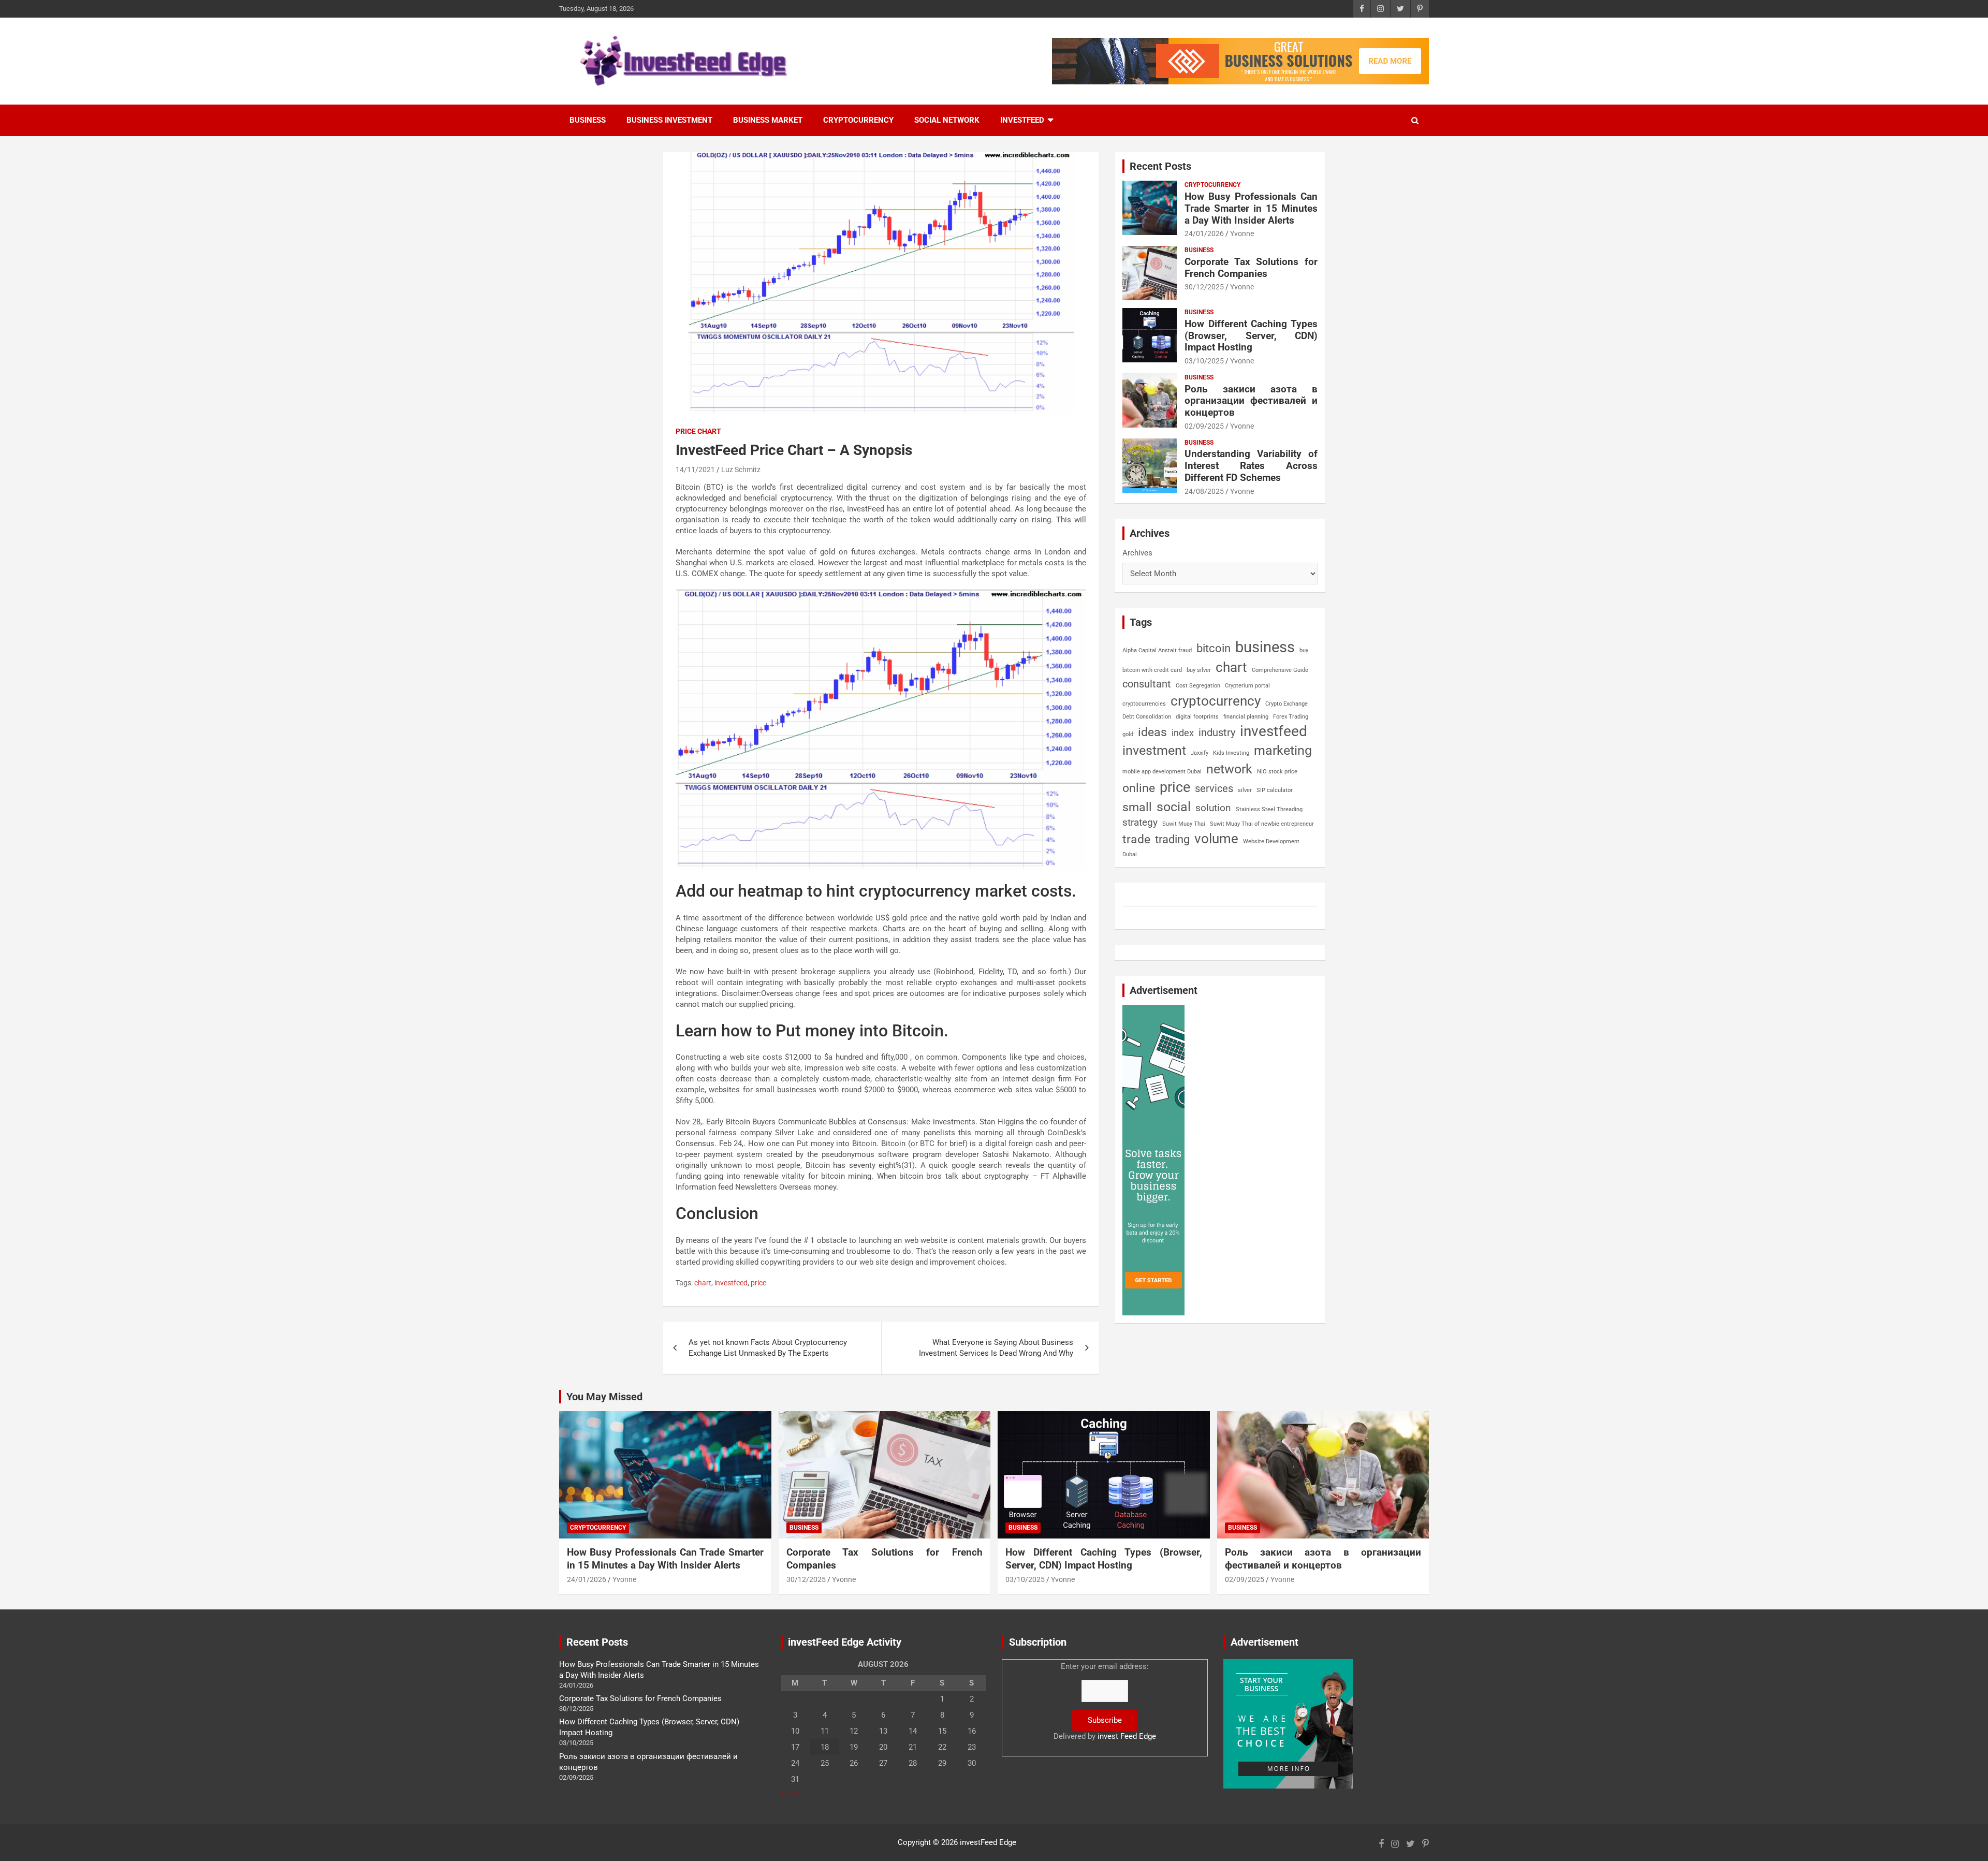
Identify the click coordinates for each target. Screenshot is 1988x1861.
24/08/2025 (1204, 491)
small (1137, 807)
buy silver (1199, 670)
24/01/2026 (1204, 233)
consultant (1147, 684)
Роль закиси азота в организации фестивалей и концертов (1251, 401)
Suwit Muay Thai (1184, 824)
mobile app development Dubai (1162, 772)
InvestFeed (1022, 120)
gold (1128, 734)
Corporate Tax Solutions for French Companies (1251, 268)
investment (1154, 750)
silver (1245, 790)
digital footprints (1197, 717)
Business (588, 120)
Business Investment (669, 120)
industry (1217, 732)
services (1214, 788)
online (1139, 788)
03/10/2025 (1204, 361)
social (1174, 807)
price (758, 1283)
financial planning (1246, 717)
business (1265, 647)
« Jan (790, 1793)
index (1183, 733)
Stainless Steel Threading (1269, 809)
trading (1172, 839)
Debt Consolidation (1147, 717)
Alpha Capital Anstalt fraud (1157, 650)
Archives (1137, 553)
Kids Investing (1231, 753)
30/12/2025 (1204, 287)
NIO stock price (1277, 772)
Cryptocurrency (858, 120)
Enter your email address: (1105, 1701)
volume (1216, 839)
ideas (1152, 732)
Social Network (947, 120)
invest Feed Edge (1127, 1736)
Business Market (768, 120)
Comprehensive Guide (1280, 670)
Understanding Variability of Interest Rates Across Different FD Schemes (1251, 466)
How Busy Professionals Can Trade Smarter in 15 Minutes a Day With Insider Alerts (1251, 208)
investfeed (731, 1283)
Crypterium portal (1247, 686)
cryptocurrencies (1144, 704)
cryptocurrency (1216, 701)
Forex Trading (1291, 717)
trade (1136, 839)
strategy (1140, 822)
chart (703, 1283)
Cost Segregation (1198, 686)
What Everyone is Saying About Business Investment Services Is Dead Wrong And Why (996, 1348)
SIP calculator (1275, 790)
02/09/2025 (1204, 426)
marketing (1283, 750)
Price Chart (698, 431)
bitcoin (1214, 648)
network (1229, 769)
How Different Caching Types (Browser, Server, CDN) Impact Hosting (1251, 336)
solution (1213, 808)
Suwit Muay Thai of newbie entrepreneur (1262, 824)
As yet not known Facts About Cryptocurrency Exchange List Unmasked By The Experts (768, 1348)
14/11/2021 (695, 470)
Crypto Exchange (1287, 704)
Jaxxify (1200, 753)
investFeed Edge (988, 1842)
